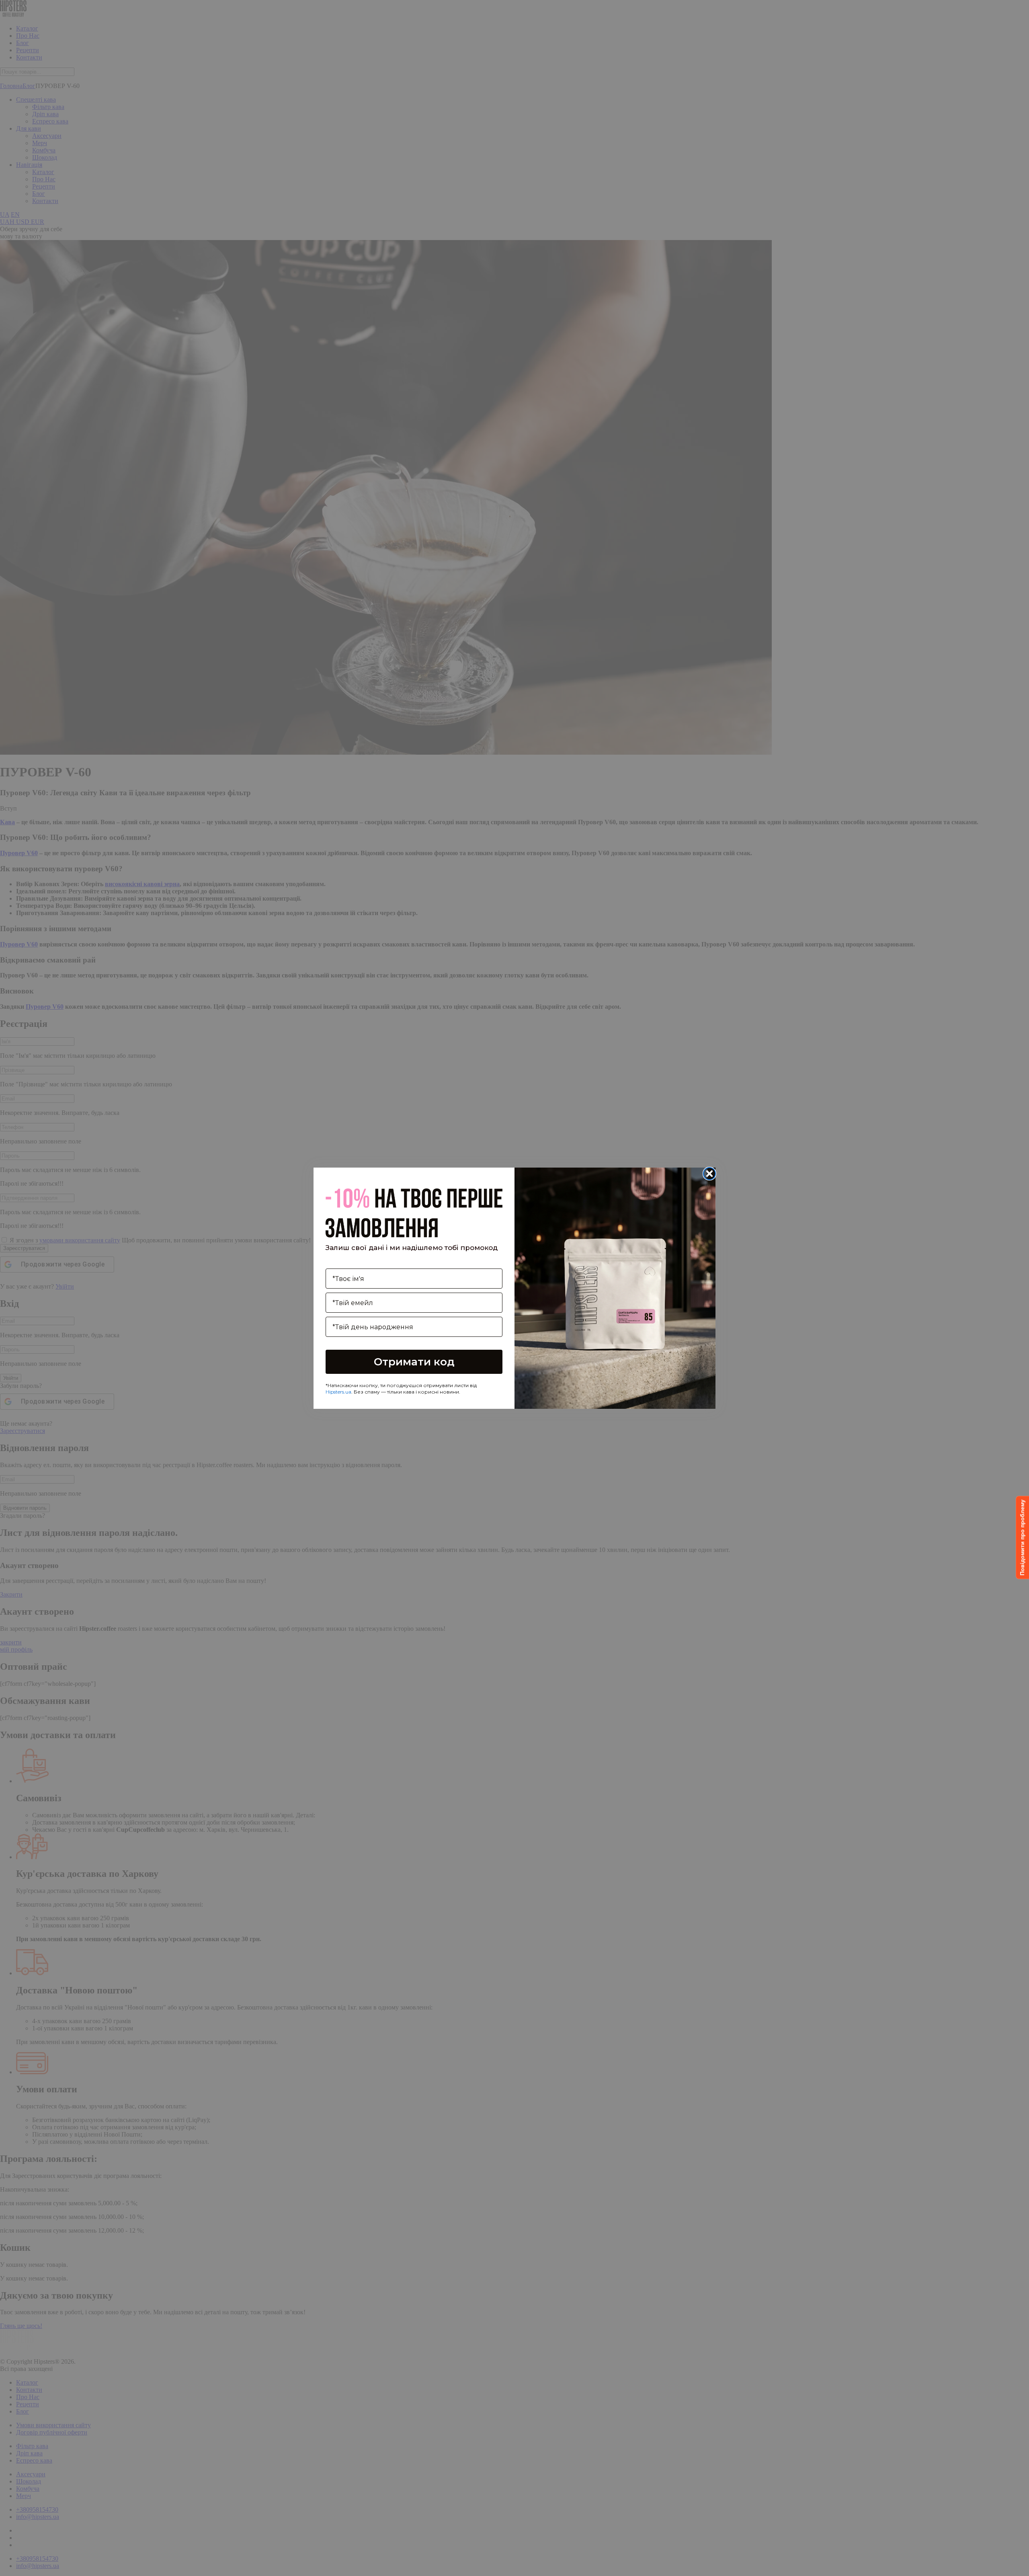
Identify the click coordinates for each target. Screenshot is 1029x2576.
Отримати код (414, 1362)
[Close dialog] (709, 1174)
